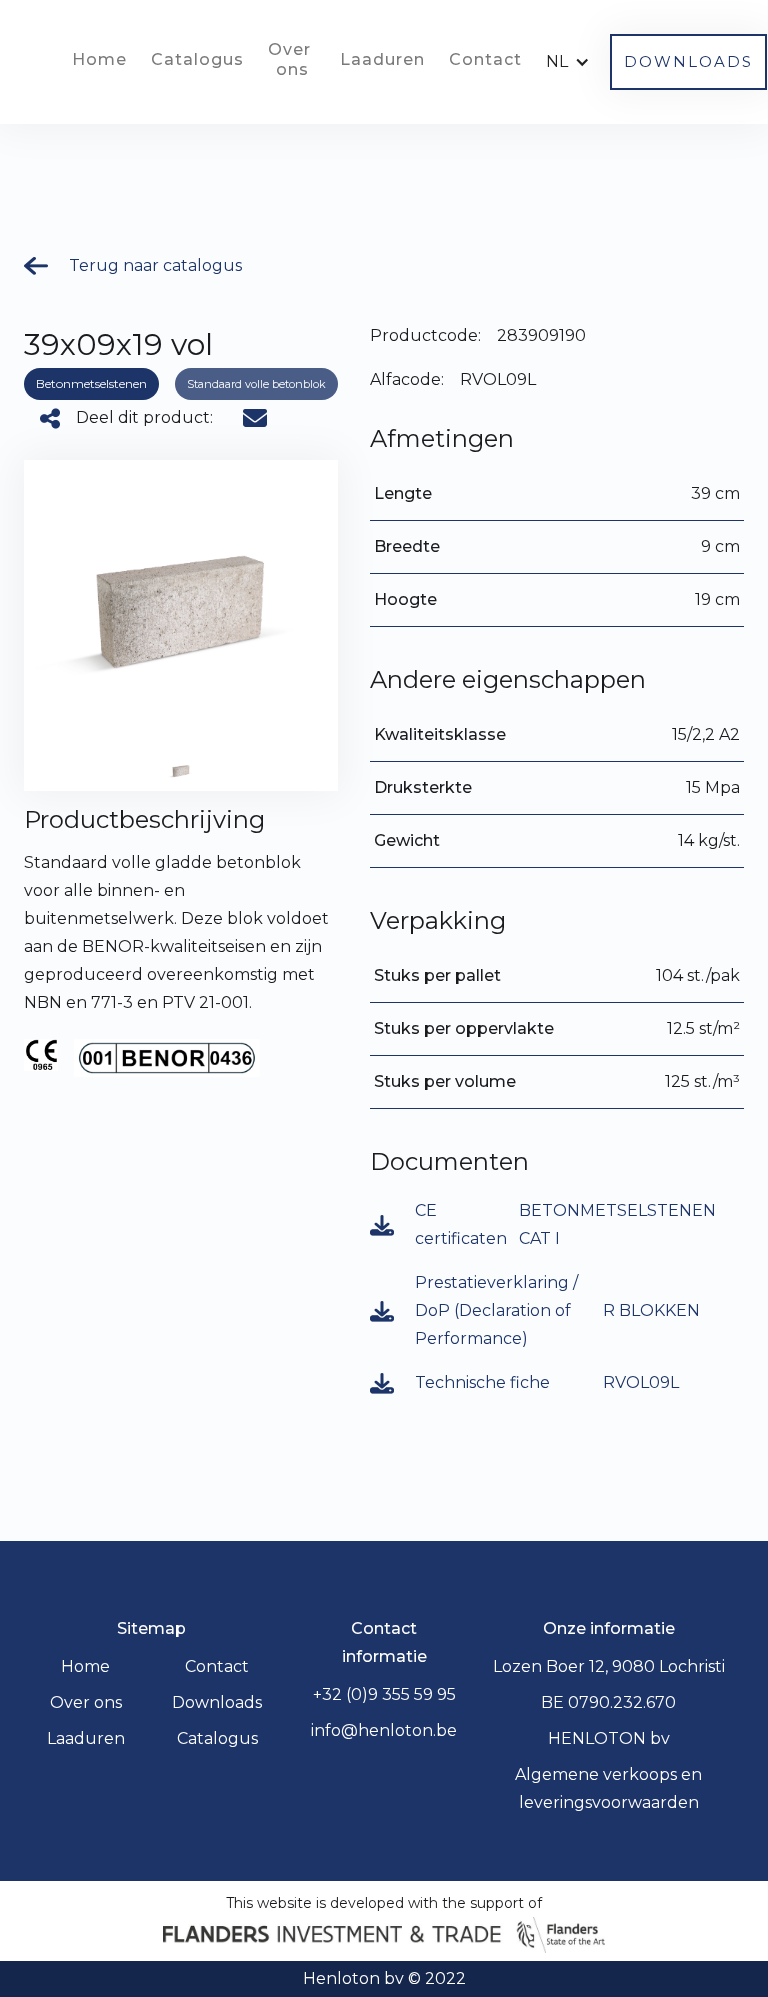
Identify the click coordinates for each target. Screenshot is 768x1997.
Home (99, 59)
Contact (485, 59)
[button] (572, 62)
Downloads (217, 1702)
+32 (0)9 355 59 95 (384, 1694)
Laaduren (382, 59)
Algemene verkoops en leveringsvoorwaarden (608, 1788)
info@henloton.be (384, 1730)
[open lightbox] (181, 771)
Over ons (292, 59)
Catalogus (197, 59)
